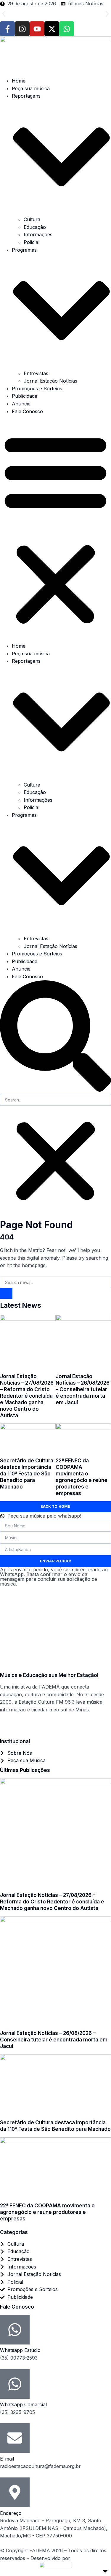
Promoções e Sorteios (37, 389)
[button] (4, 14)
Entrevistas (36, 373)
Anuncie (21, 404)
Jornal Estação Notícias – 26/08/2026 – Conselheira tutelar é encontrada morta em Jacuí (83, 1389)
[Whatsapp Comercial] (15, 2384)
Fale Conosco (27, 411)
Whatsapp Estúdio (20, 2350)
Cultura (32, 219)
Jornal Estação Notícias (50, 381)
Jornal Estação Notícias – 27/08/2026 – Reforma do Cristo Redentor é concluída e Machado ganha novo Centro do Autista (53, 14)
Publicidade (25, 396)
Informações (38, 234)
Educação (35, 227)
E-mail (7, 2459)
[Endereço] (15, 2492)
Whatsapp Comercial (23, 2404)
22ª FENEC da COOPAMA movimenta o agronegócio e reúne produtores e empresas (47, 2212)
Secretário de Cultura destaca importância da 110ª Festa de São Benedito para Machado (27, 1474)
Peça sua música (31, 88)
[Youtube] (37, 29)
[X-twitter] (52, 29)
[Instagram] (22, 29)
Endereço (11, 2513)
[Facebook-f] (7, 29)
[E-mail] (15, 2438)
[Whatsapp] (67, 29)
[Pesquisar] (6, 1293)
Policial (32, 242)
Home (19, 81)
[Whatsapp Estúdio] (15, 2330)
